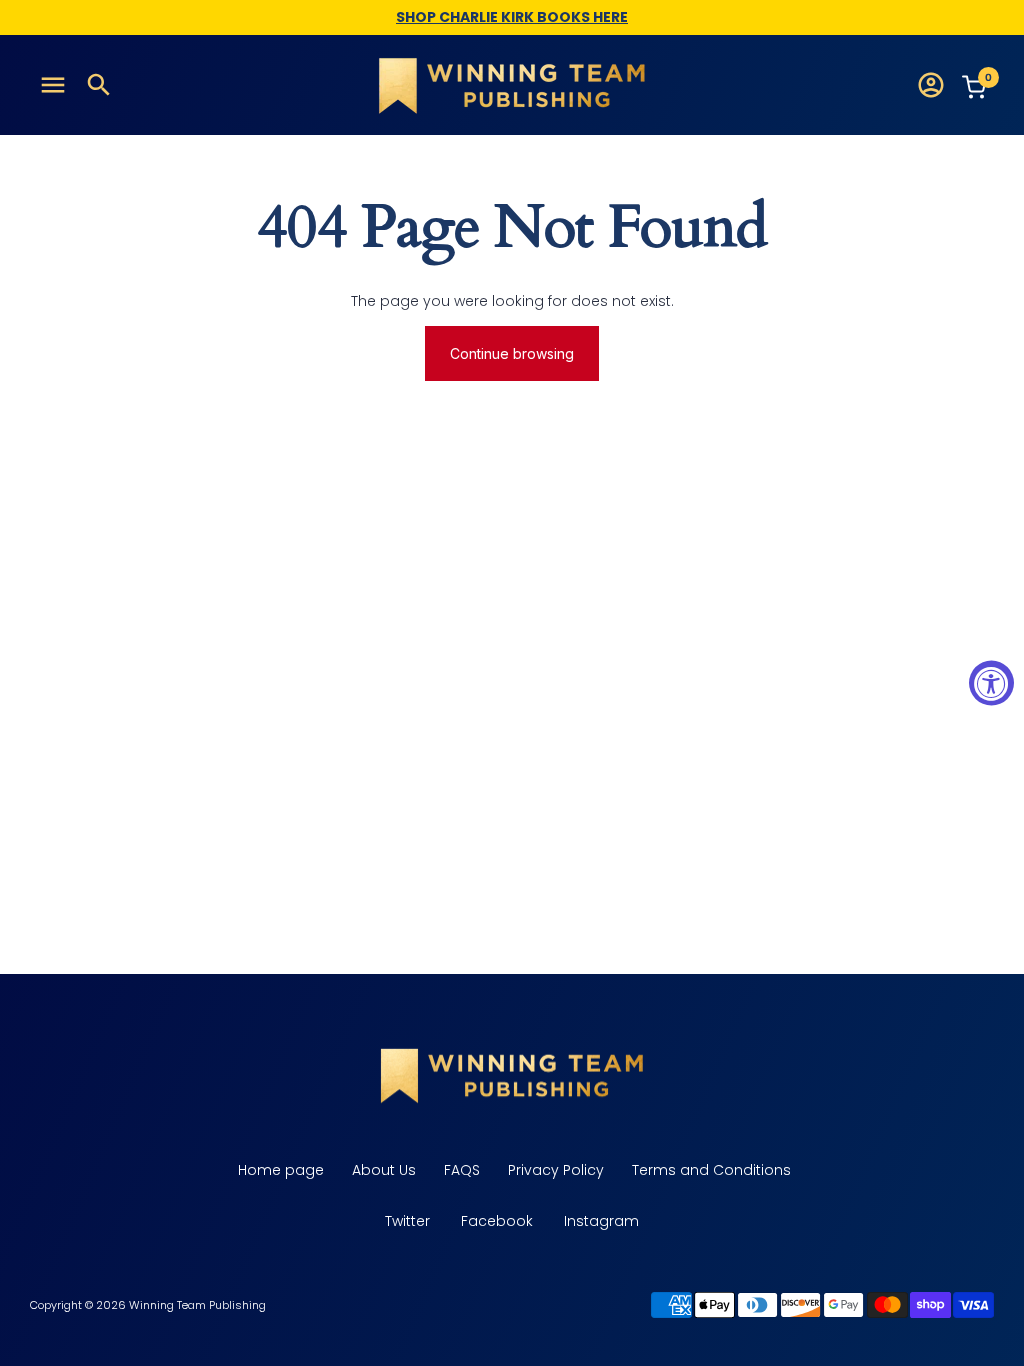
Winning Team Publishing (197, 1305)
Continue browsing (512, 353)
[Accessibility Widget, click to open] (991, 683)
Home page (279, 1170)
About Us (382, 1170)
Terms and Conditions (709, 1170)
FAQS (460, 1170)
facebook (497, 1221)
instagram (601, 1221)
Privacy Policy (554, 1170)
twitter (407, 1221)
